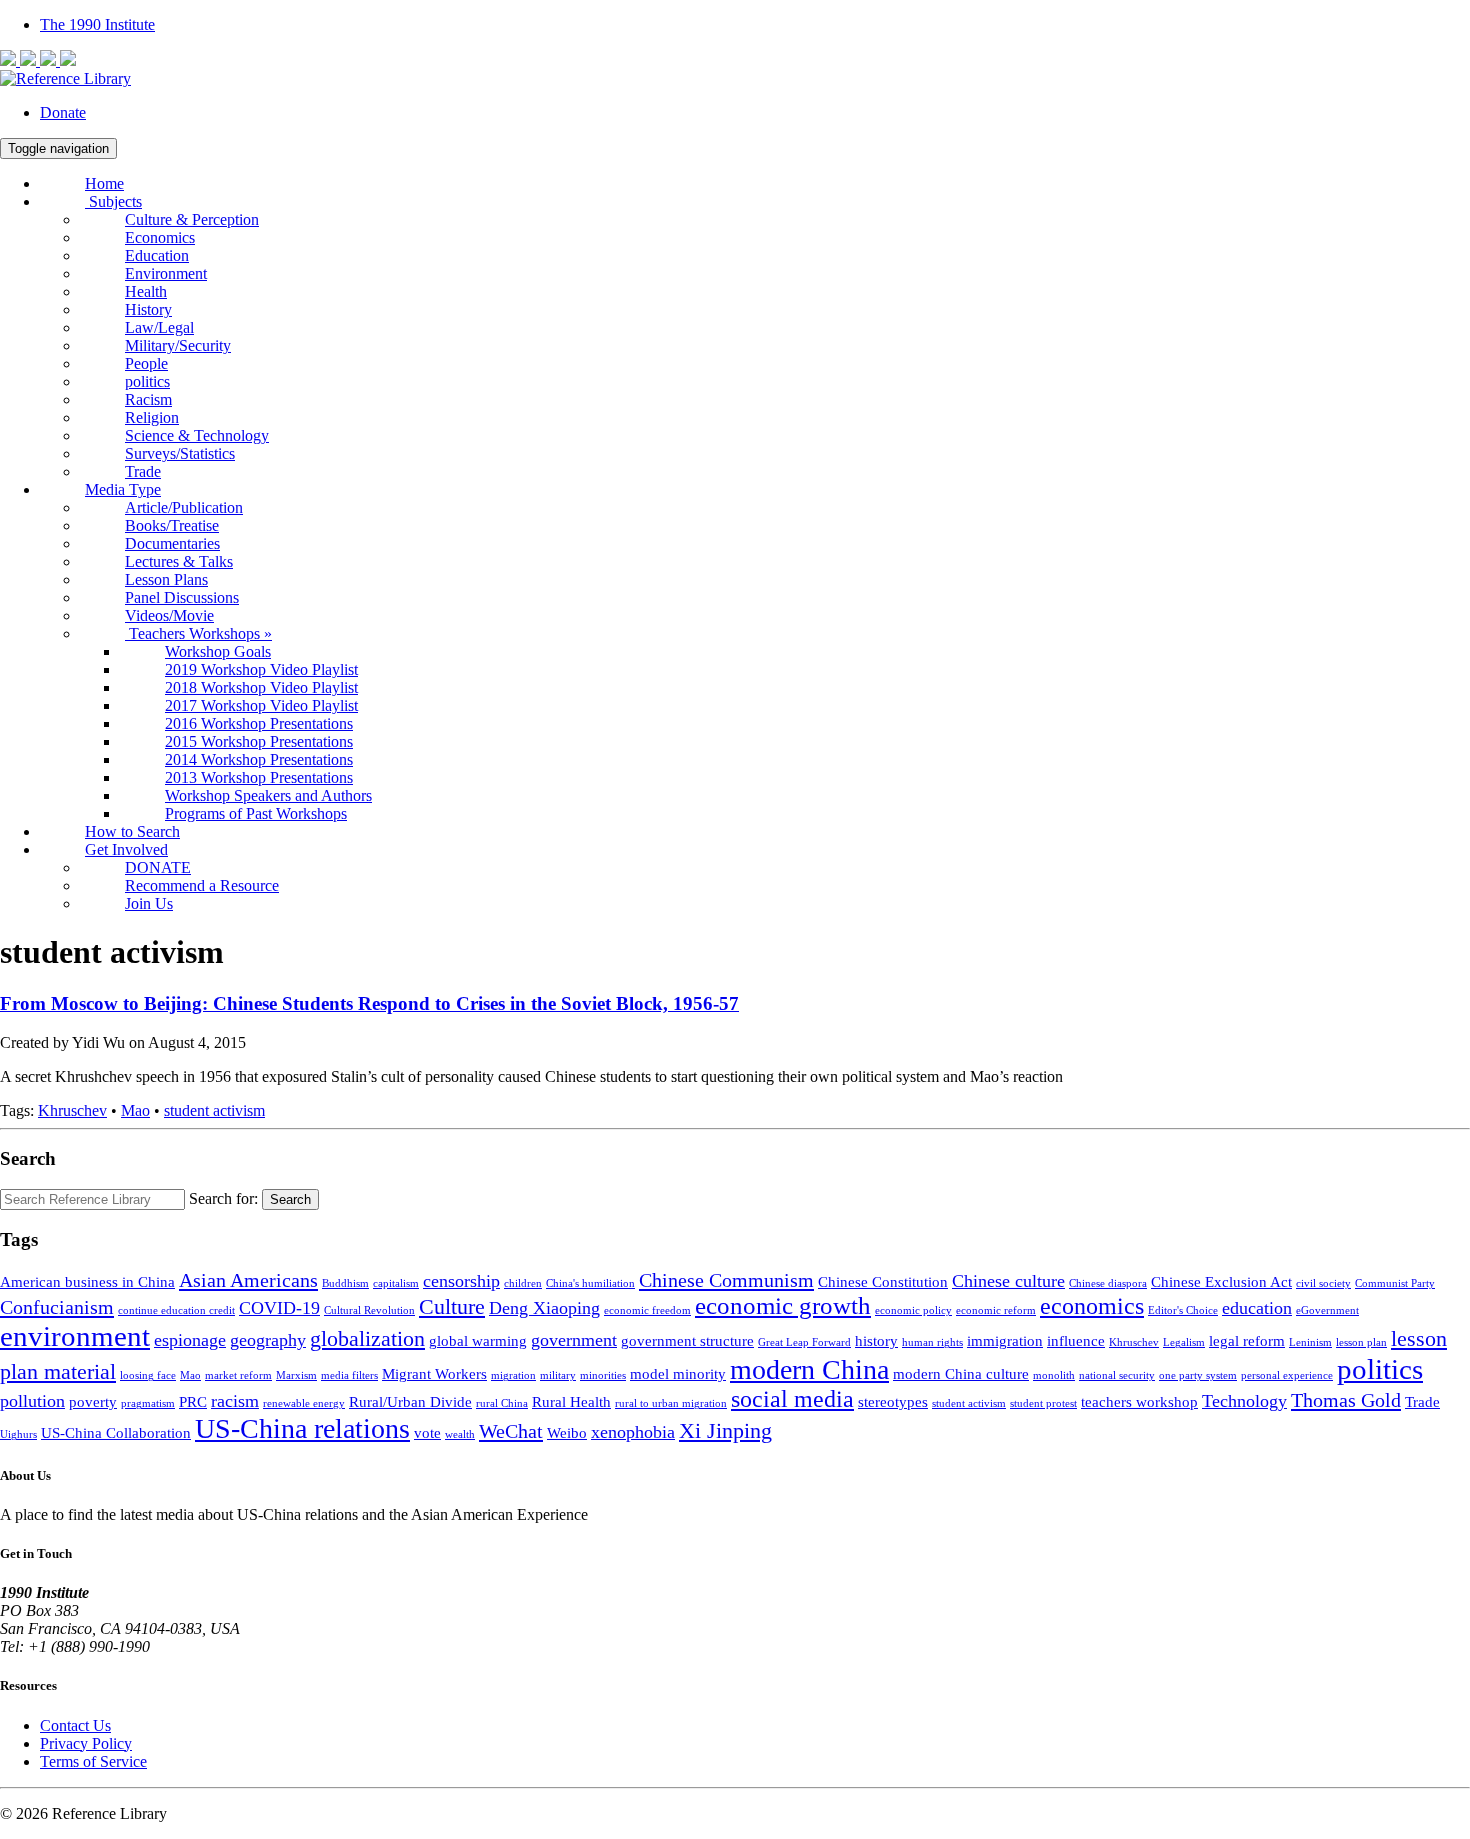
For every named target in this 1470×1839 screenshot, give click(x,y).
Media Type (123, 489)
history (876, 1341)
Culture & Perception (192, 219)
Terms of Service (93, 1761)
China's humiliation (590, 1283)
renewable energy (304, 1403)
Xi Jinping (725, 1430)
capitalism (396, 1283)
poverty (93, 1402)
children (523, 1283)
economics (1092, 1306)
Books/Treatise (172, 525)
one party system (1198, 1375)
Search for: (223, 1198)
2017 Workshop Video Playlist (261, 705)
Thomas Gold (1346, 1400)
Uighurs (18, 1434)
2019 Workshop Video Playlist (261, 669)
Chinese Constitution (883, 1282)
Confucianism (57, 1307)
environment (75, 1336)
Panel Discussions (182, 597)
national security (1117, 1375)
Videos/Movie (169, 615)
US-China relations (302, 1428)
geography (268, 1340)
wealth (460, 1434)
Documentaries (172, 543)
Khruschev (72, 1110)
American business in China (87, 1282)
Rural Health (571, 1402)
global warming (478, 1341)
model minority (678, 1374)
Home (104, 183)
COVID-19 (279, 1308)
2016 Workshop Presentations (259, 723)
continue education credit (176, 1310)
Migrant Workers (434, 1374)
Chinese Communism (726, 1280)
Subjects (113, 201)
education (1257, 1308)
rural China (502, 1403)
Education (157, 255)
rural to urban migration (671, 1403)
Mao (135, 1110)
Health (146, 291)
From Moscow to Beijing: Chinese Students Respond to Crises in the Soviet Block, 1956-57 (369, 1003)
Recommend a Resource (202, 885)
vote (427, 1433)
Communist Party (1395, 1283)
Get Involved (126, 849)
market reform (238, 1375)
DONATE (158, 867)
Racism (148, 399)
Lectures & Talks (179, 561)
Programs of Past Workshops (256, 813)
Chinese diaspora (1108, 1283)
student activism (214, 1110)
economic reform (996, 1310)
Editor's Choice (1183, 1310)
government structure (687, 1341)
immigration (1005, 1341)
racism (235, 1401)
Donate (63, 112)
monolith (1054, 1375)
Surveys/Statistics (180, 453)
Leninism (1310, 1342)
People (146, 363)
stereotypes (893, 1402)
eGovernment (1327, 1310)
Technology (1244, 1401)
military (558, 1375)
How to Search (132, 831)
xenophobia (633, 1432)
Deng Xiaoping (544, 1308)
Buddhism (345, 1283)
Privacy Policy (86, 1743)
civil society (1323, 1283)
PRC (193, 1402)
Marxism (296, 1375)
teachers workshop (1139, 1402)
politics (147, 381)
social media (792, 1399)
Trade (143, 471)
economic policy (913, 1310)
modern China (809, 1369)
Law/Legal (159, 327)
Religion (152, 417)
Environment (166, 273)
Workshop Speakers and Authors (268, 795)
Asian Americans (248, 1280)
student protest (1043, 1403)
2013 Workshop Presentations (259, 777)
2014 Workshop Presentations (259, 759)
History (148, 309)
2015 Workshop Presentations (259, 741)
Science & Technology (197, 435)
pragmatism (148, 1403)
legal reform (1247, 1341)
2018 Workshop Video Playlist (261, 687)
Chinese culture (1008, 1281)
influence (1076, 1341)
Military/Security (178, 345)
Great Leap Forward (804, 1342)
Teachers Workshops (198, 633)
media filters (349, 1375)
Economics (160, 237)
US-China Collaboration (116, 1433)
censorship (461, 1281)
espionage (190, 1340)
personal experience (1287, 1375)
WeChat (511, 1431)
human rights (932, 1342)
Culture (452, 1306)
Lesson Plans (166, 579)
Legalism (1184, 1342)
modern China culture (961, 1374)
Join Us (149, 903)
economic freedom (647, 1310)
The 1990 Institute (97, 24)
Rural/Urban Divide (410, 1402)
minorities (603, 1375)
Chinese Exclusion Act (1221, 1282)
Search (290, 1199)
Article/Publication (184, 507)
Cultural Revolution (369, 1310)
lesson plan (1361, 1342)
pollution (32, 1401)
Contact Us (75, 1725)
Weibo (567, 1433)
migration (513, 1375)
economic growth (783, 1305)
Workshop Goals (218, 651)
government (574, 1340)
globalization (367, 1338)
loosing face (148, 1375)
